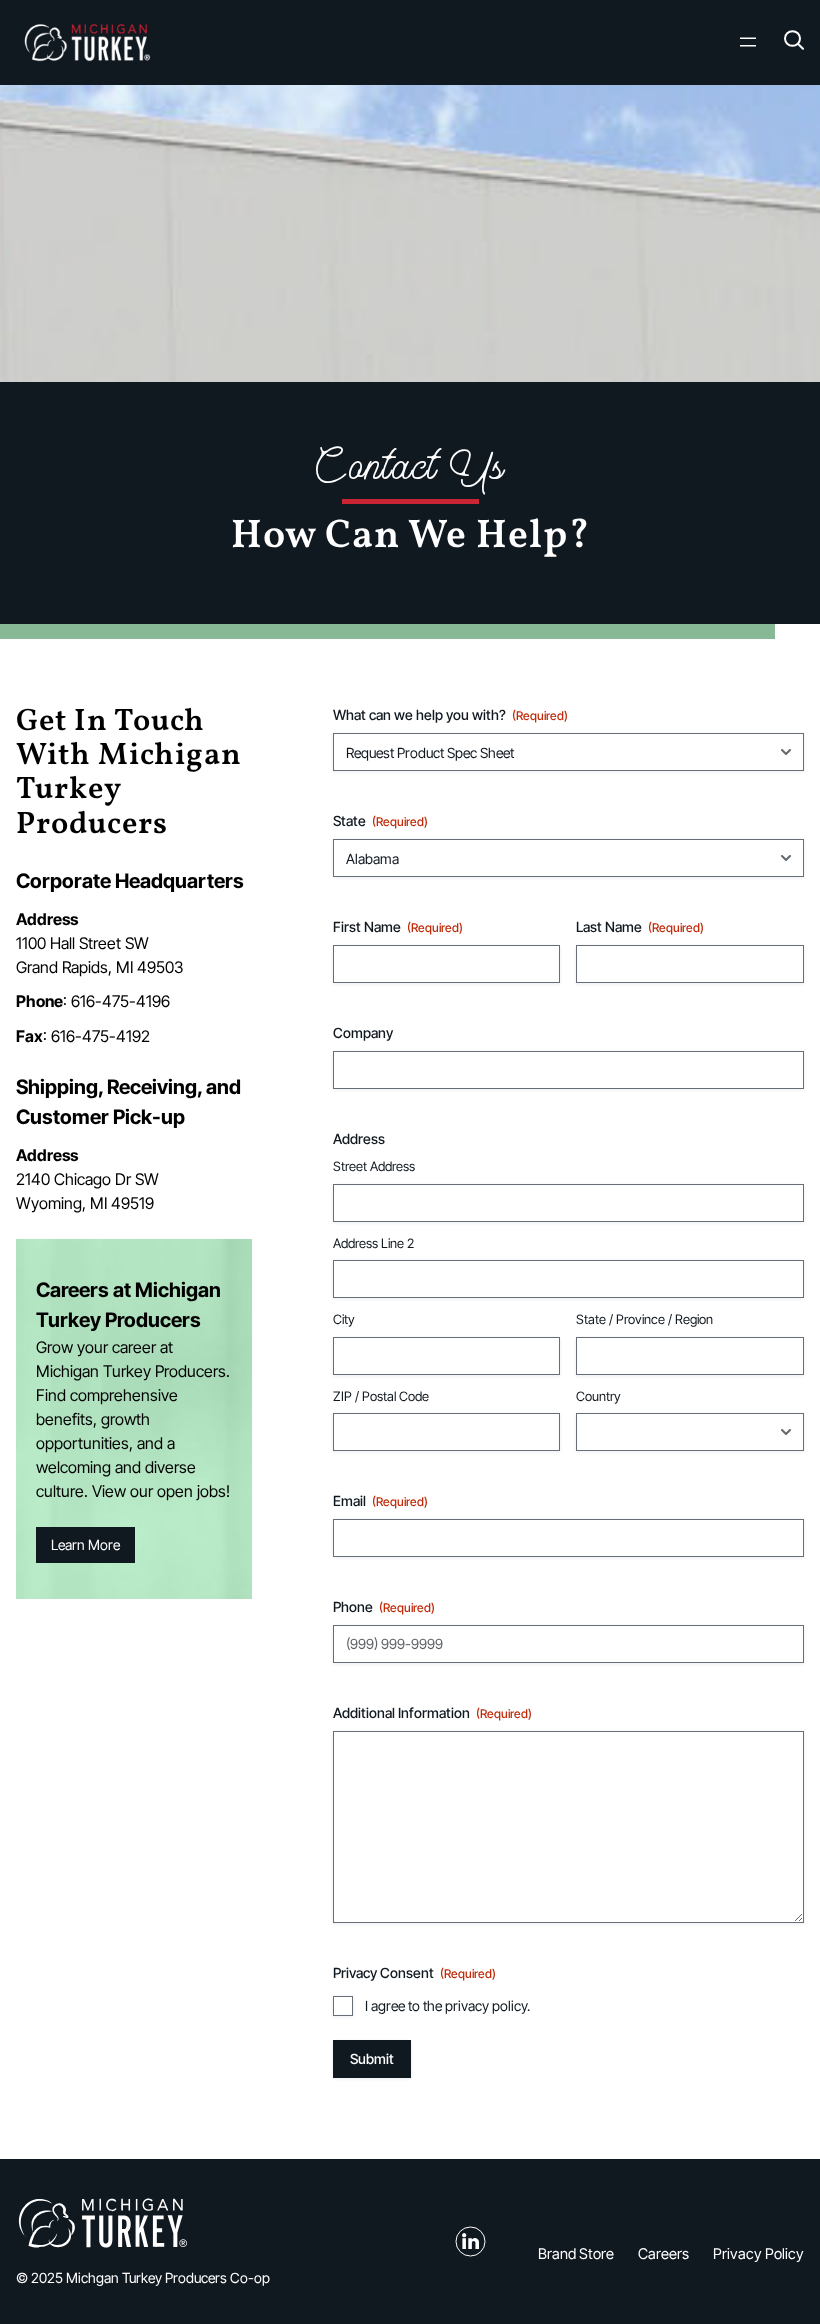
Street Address (374, 1166)
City (344, 1319)
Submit (372, 2058)
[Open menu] (748, 42)
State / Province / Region (644, 1319)
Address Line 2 (373, 1243)
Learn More (85, 1544)
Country (598, 1396)
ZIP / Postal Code (381, 1396)
